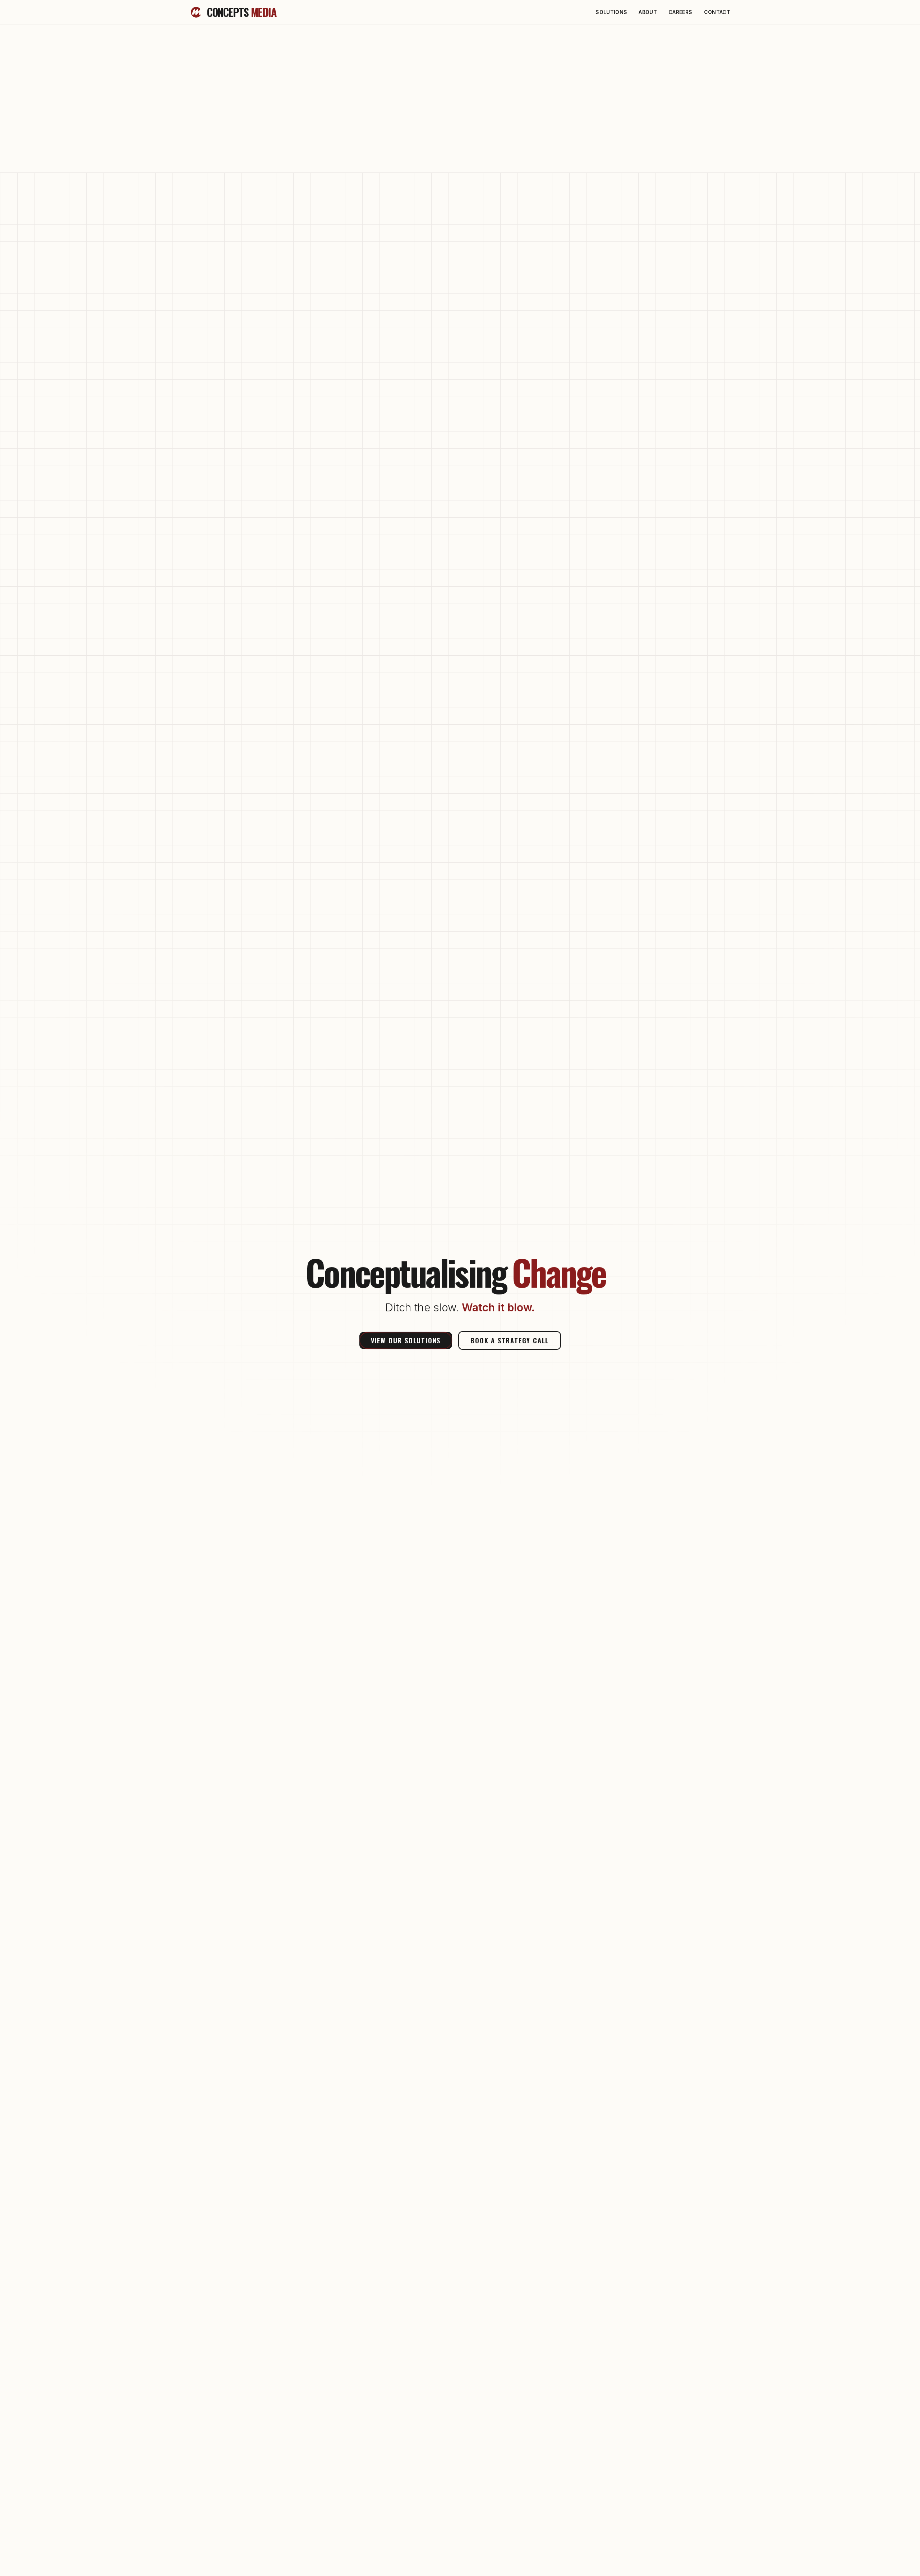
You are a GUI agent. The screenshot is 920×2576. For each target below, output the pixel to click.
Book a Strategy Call (510, 1340)
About (648, 12)
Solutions (611, 12)
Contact (717, 12)
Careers (680, 12)
